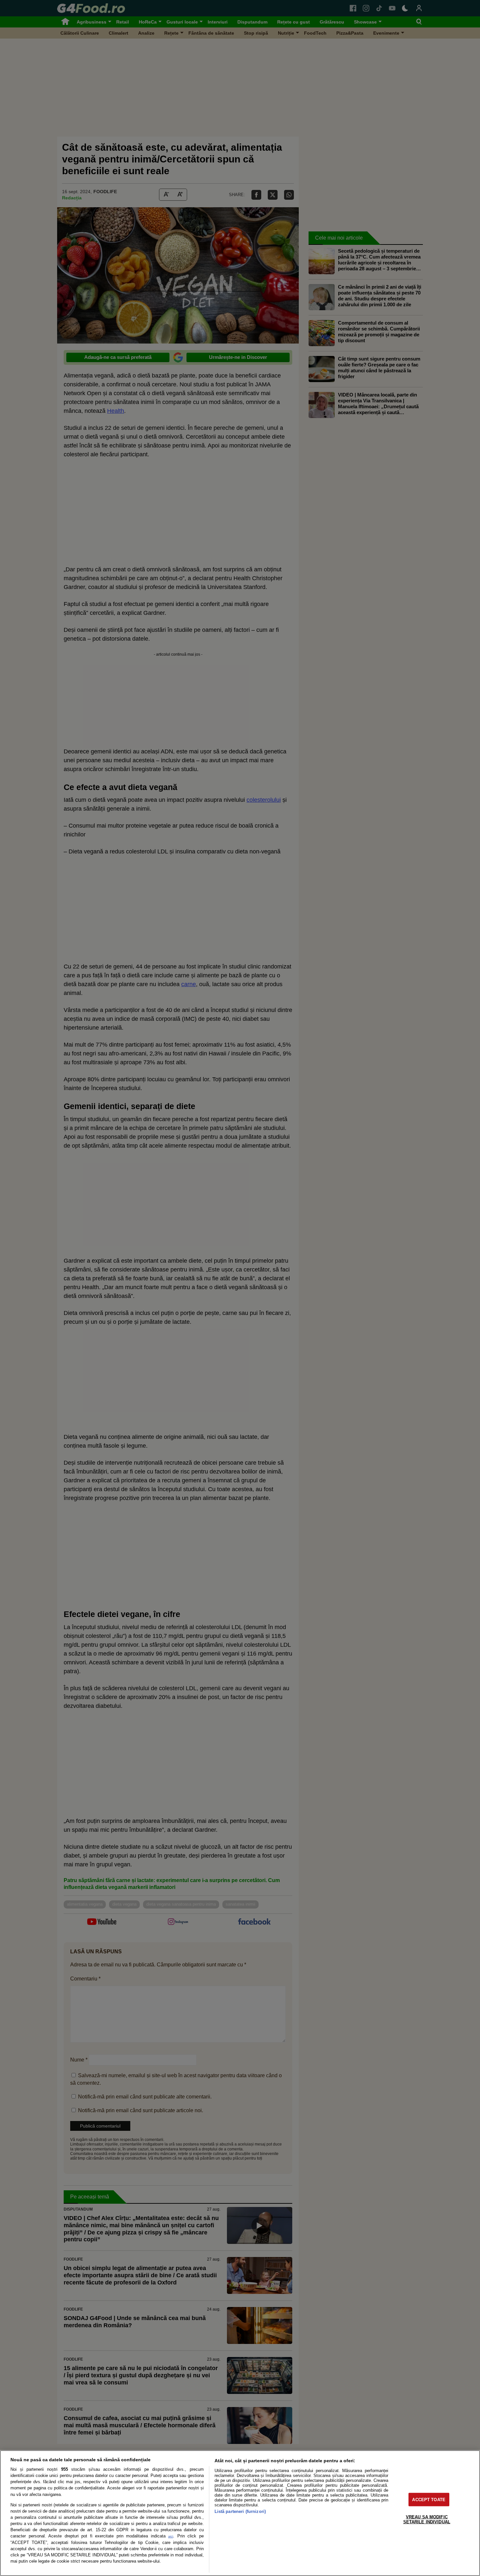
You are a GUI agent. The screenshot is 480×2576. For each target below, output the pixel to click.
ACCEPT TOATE (429, 2499)
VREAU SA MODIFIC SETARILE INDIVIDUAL (427, 2519)
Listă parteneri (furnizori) (240, 2511)
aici (171, 2536)
